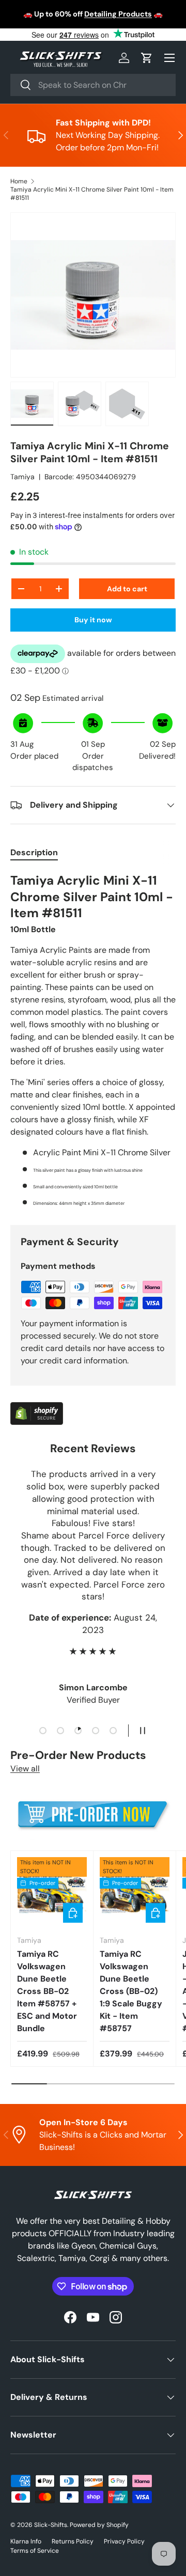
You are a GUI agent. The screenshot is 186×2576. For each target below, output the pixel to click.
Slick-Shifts (51, 2525)
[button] (147, 58)
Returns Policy (73, 2541)
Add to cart (127, 589)
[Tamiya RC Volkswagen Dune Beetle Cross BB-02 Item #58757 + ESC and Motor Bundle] (52, 1892)
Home (19, 181)
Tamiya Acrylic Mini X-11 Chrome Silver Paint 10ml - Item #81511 (92, 194)
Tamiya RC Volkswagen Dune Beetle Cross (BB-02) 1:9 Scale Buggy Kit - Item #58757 (131, 1991)
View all (25, 1769)
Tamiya (22, 477)
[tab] (34, 852)
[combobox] (93, 85)
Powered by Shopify (99, 2525)
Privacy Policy (124, 2541)
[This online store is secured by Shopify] (37, 1408)
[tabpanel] (93, 1040)
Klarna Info (26, 2541)
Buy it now (93, 620)
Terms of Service (35, 2551)
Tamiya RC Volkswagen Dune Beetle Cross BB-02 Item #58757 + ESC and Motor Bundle (47, 1991)
